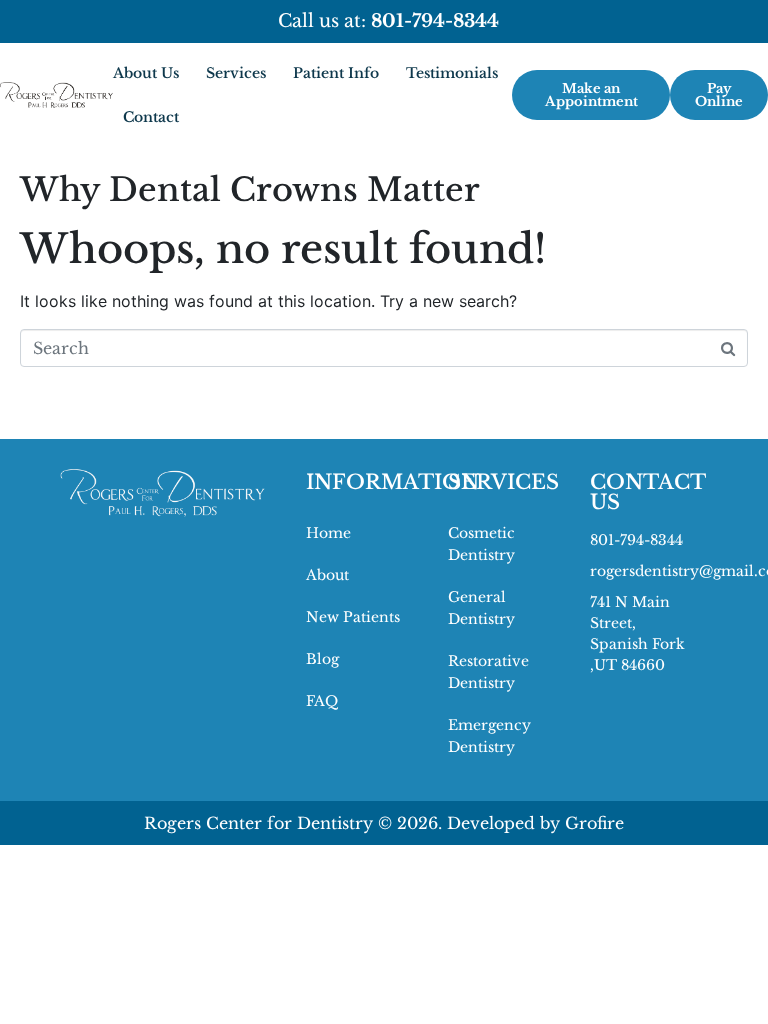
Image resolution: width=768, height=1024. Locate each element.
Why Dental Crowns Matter (250, 190)
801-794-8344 (636, 540)
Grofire (594, 823)
